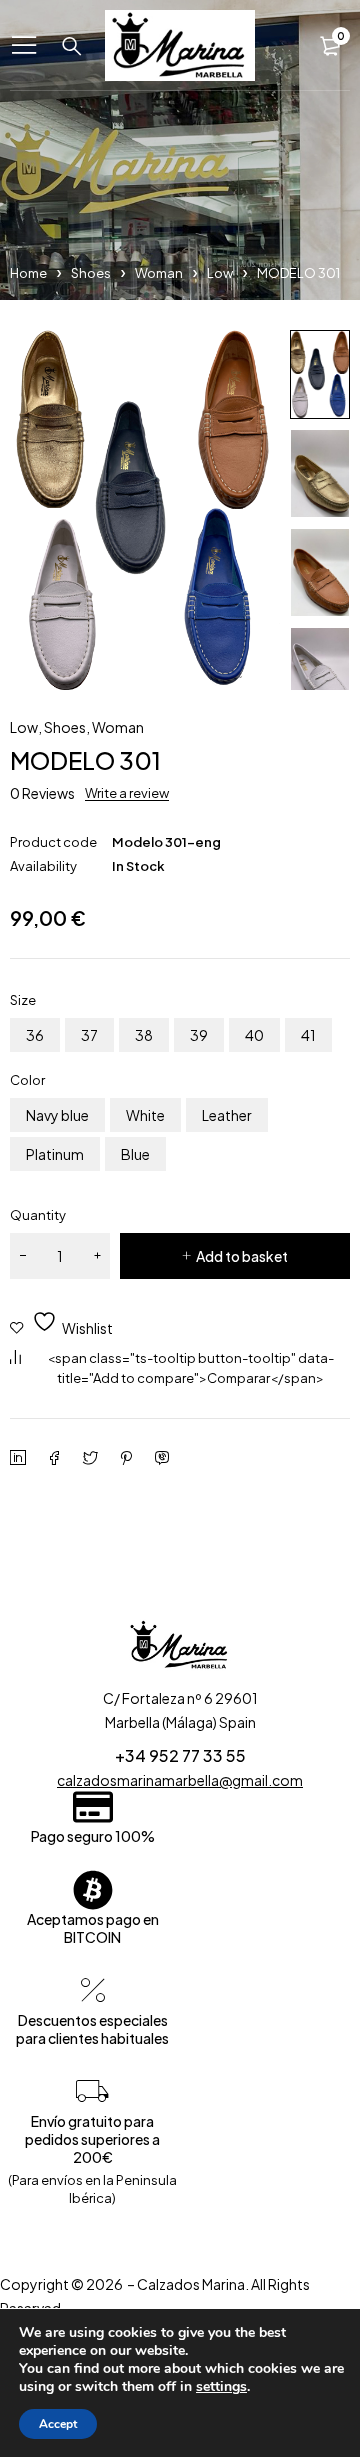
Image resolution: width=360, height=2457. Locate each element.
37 (89, 1035)
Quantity (38, 1215)
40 (254, 1035)
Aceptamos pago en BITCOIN (93, 1928)
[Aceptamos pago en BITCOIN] (93, 1890)
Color (27, 1080)
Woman (159, 273)
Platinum (55, 1154)
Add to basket (242, 1256)
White (145, 1115)
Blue (135, 1154)
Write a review (127, 793)
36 (35, 1035)
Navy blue (57, 1115)
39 (199, 1035)
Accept (58, 2424)
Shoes (91, 273)
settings (221, 2387)
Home (28, 273)
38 (144, 1035)
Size (23, 1000)
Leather (227, 1115)
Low (220, 273)
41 (308, 1035)
